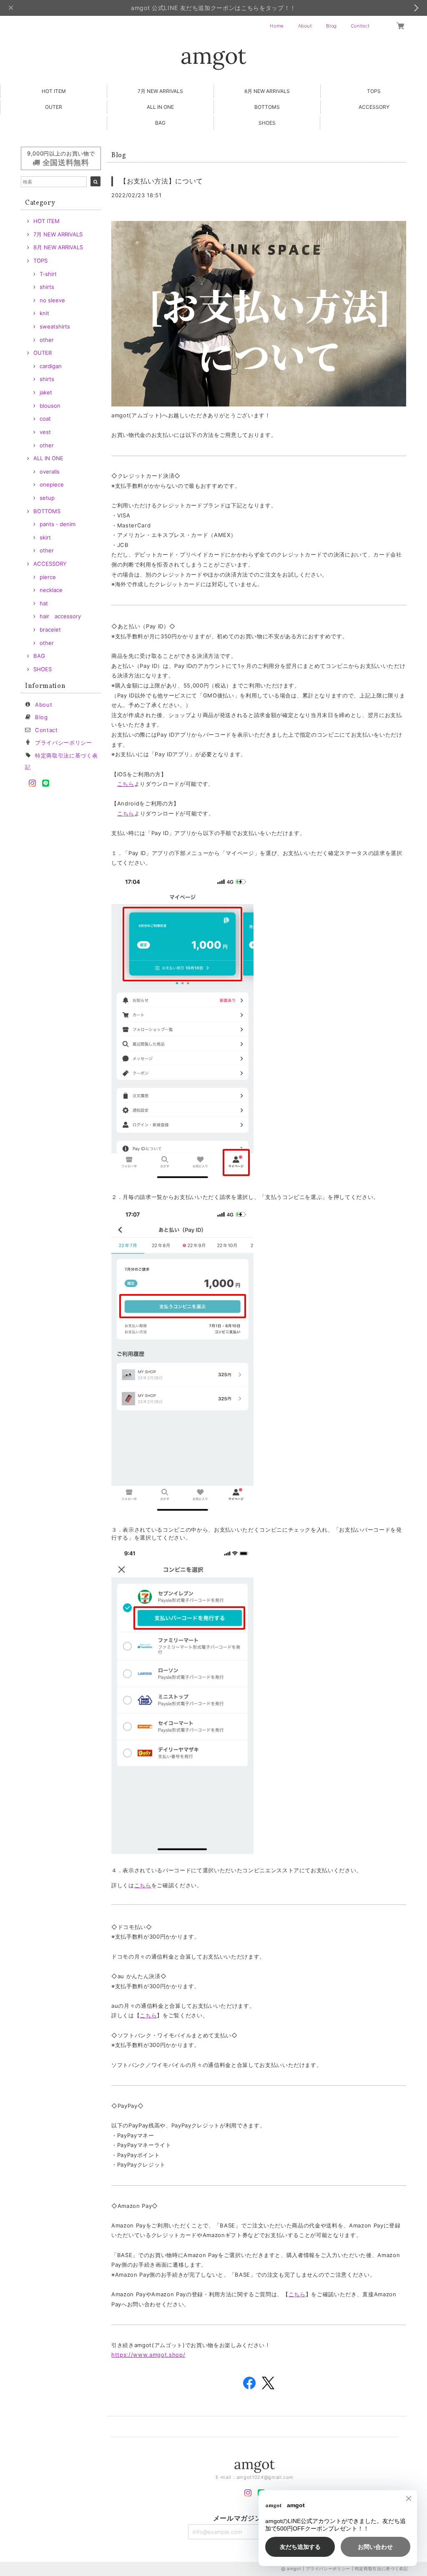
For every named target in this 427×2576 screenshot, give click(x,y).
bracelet (50, 630)
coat (45, 419)
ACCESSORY (374, 107)
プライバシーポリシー (64, 742)
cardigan (51, 366)
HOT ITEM (54, 91)
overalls (50, 472)
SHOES (267, 123)
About (305, 26)
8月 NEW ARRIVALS (267, 91)
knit (44, 313)
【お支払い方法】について (161, 181)
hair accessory (60, 616)
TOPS (374, 91)
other (47, 340)
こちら (126, 784)
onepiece (52, 484)
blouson (50, 406)
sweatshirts (55, 326)
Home (277, 26)
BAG (160, 123)
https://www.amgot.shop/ (148, 2355)
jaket (46, 392)
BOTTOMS (267, 107)
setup (47, 498)
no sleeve (52, 300)
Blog (332, 26)
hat (44, 603)
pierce (48, 577)
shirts (47, 287)
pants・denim (58, 524)
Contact (360, 26)
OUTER (54, 107)
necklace (51, 590)
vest (45, 432)
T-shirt (48, 274)
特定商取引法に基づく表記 (382, 2568)
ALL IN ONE (160, 107)
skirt (45, 537)
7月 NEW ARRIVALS (160, 91)
